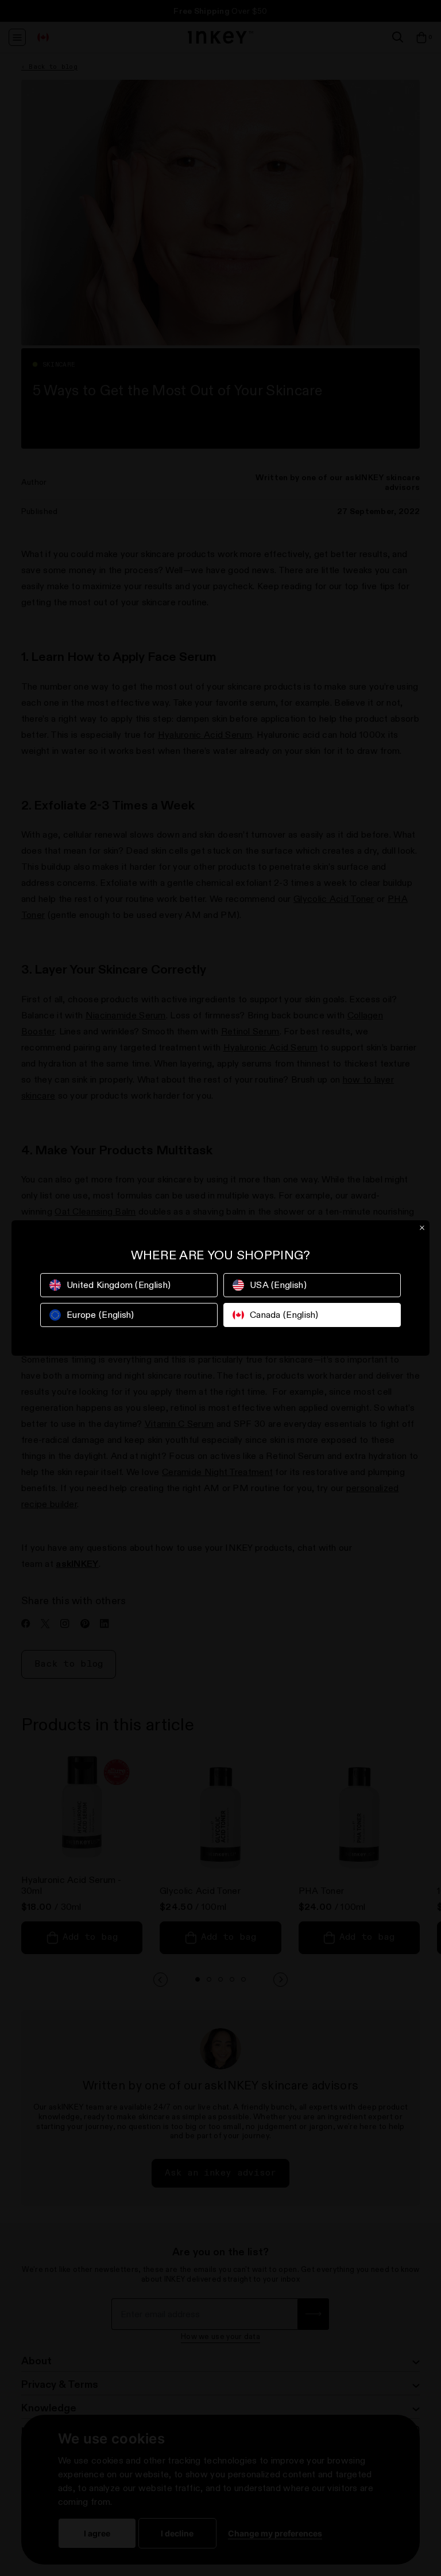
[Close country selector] (422, 1228)
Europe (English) (100, 1315)
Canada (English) (284, 1315)
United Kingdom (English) (119, 1285)
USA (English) (278, 1285)
